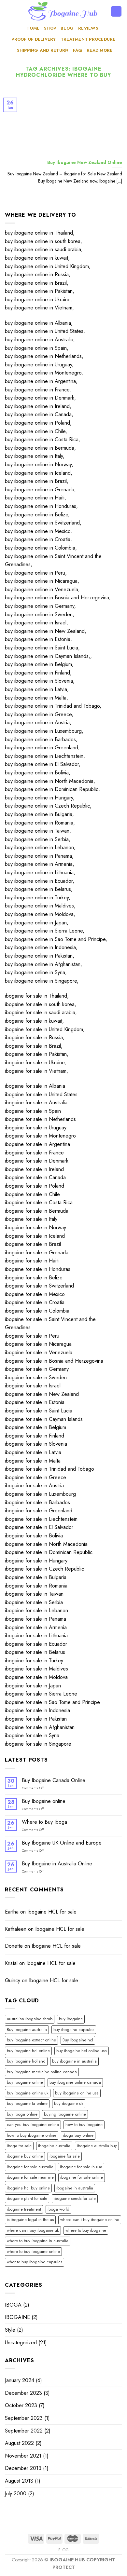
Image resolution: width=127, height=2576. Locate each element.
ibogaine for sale (65, 2156)
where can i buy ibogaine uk (33, 2230)
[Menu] (9, 11)
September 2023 (24, 2418)
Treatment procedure (88, 39)
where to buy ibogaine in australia (38, 2241)
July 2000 (16, 2494)
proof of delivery (34, 39)
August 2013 (19, 2481)
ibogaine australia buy (97, 2146)
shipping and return (43, 50)
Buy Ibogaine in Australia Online (57, 1864)
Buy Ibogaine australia (27, 2030)
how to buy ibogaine (84, 2125)
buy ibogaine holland (26, 2061)
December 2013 (23, 2468)
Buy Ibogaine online (44, 1801)
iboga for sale (19, 2146)
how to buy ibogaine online (32, 2135)
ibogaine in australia (75, 2188)
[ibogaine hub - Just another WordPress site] (63, 11)
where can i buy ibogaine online (90, 2220)
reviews (88, 28)
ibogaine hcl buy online (28, 2188)
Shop (50, 28)
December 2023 (23, 2393)
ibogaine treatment (24, 2209)
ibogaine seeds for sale (75, 2198)
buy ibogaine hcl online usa (82, 2051)
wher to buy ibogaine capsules (35, 2262)
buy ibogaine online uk (28, 2093)
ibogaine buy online (25, 2156)
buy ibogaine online (25, 2082)
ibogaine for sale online (82, 2177)
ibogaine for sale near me (30, 2177)
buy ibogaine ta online (27, 2103)
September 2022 (24, 2431)
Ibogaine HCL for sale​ (52, 1912)
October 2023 (21, 2405)
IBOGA (13, 2305)
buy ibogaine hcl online (28, 2051)
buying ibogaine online (65, 2114)
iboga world (58, 2209)
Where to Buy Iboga (44, 1822)
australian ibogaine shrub (30, 2019)
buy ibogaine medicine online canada (42, 2072)
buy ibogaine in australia (74, 2061)
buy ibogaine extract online (31, 2040)
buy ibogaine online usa (77, 2093)
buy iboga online (22, 2114)
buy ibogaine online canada (75, 2082)
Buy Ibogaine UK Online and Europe (62, 1843)
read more (99, 50)
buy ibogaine (71, 2019)
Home (33, 28)
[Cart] (116, 12)
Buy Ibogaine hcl (78, 2040)
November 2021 (23, 2456)
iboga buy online (78, 2135)
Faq (78, 50)
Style (10, 2330)
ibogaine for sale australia (30, 2167)
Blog (67, 28)
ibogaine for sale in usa (81, 2167)
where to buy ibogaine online (33, 2251)
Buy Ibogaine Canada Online (54, 1780)
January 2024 (20, 2380)
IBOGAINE (17, 2317)
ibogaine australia (54, 2146)
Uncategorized (21, 2343)
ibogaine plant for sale (27, 2198)
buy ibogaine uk (69, 2103)
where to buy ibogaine (86, 2230)
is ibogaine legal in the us (30, 2220)
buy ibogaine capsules (74, 2030)
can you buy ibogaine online (33, 2125)
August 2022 (19, 2443)
